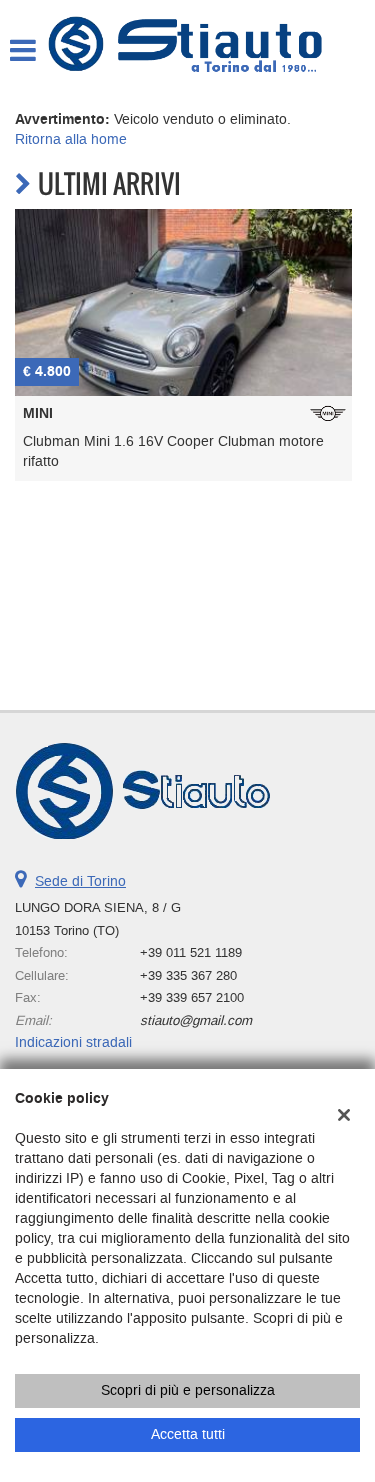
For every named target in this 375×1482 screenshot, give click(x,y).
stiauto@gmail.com (196, 1020)
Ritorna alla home (71, 139)
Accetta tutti (188, 1434)
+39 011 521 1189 (191, 952)
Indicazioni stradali (73, 1042)
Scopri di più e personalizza (188, 1390)
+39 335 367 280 (188, 975)
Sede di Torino (80, 881)
